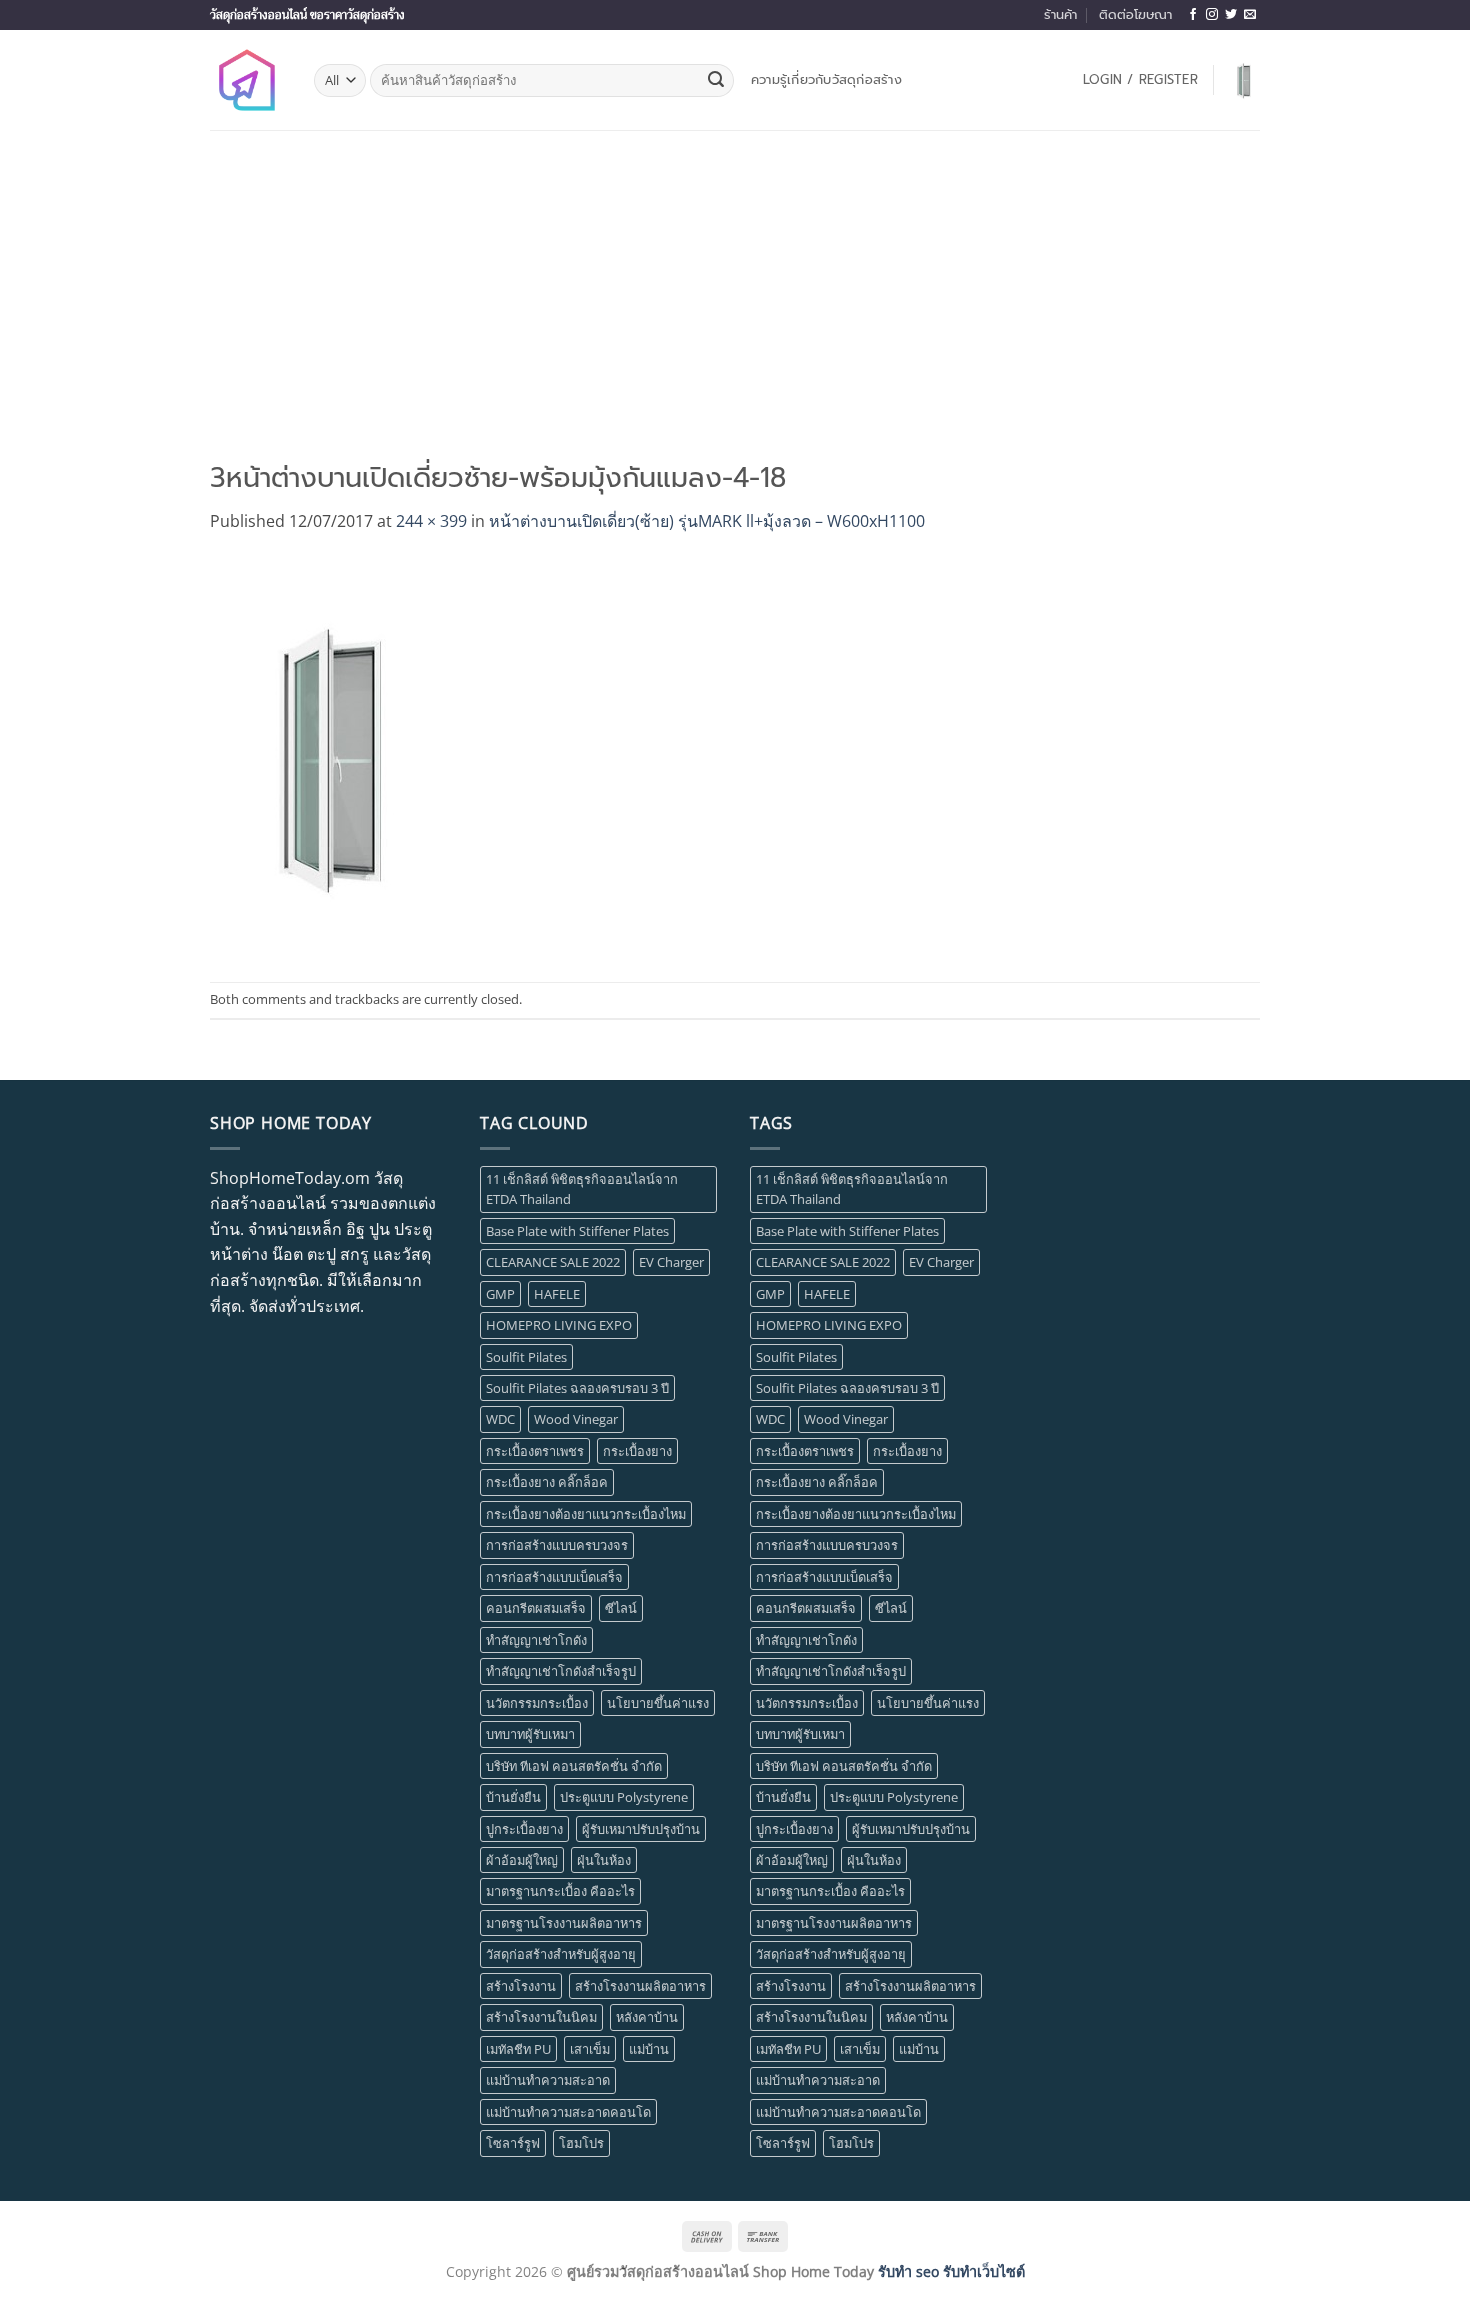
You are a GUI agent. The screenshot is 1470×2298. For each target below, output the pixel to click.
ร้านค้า (1060, 14)
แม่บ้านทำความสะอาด (548, 2080)
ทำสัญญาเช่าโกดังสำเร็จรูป (561, 1671)
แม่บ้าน (649, 2049)
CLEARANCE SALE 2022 (553, 1262)
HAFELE (557, 1294)
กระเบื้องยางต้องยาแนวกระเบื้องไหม (586, 1514)
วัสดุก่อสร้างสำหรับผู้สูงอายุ (561, 1954)
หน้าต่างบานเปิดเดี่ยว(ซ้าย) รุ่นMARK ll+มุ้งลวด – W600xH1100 (707, 521)
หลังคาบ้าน (647, 2017)
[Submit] (716, 81)
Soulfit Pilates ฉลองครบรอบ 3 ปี (577, 1388)
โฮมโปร (581, 2143)
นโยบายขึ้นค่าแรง (658, 1703)
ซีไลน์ (621, 1608)
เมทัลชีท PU (518, 2049)
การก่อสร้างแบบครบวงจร (557, 1545)
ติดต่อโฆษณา (1135, 14)
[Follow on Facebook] (1193, 15)
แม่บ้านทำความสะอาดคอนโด (568, 2112)
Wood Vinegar (576, 1419)
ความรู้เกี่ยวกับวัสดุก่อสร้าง (826, 79)
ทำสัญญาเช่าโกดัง (536, 1640)
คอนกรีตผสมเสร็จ (536, 1608)
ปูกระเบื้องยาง (524, 1829)
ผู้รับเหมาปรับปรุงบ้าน (641, 1829)
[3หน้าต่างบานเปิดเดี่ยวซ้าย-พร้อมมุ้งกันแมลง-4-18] (332, 757)
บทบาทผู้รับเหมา (530, 1734)
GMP (500, 1294)
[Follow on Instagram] (1212, 15)
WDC (500, 1419)
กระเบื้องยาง (637, 1451)
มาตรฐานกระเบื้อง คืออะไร (560, 1891)
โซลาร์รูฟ (513, 2143)
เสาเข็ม (590, 2049)
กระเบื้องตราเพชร (535, 1451)
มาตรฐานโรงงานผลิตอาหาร (564, 1923)
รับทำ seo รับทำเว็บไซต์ (951, 2271)
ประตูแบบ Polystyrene (624, 1797)
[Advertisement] (735, 280)
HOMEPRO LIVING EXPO (559, 1325)
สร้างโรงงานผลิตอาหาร (640, 1986)
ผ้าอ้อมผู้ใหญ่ (522, 1860)
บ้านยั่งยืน (513, 1797)
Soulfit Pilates (526, 1357)
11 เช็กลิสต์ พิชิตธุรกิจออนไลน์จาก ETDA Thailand (582, 1189)
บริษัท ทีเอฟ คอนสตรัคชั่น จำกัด (574, 1766)
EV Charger (671, 1262)
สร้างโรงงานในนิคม (541, 2017)
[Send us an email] (1250, 15)
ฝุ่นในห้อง (604, 1860)
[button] (1140, 80)
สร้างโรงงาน (521, 1986)
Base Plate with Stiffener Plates (577, 1231)
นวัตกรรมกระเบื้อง (537, 1703)
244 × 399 (431, 521)
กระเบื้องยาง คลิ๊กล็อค (547, 1482)
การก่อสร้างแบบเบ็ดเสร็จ (554, 1577)
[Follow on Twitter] (1231, 15)
